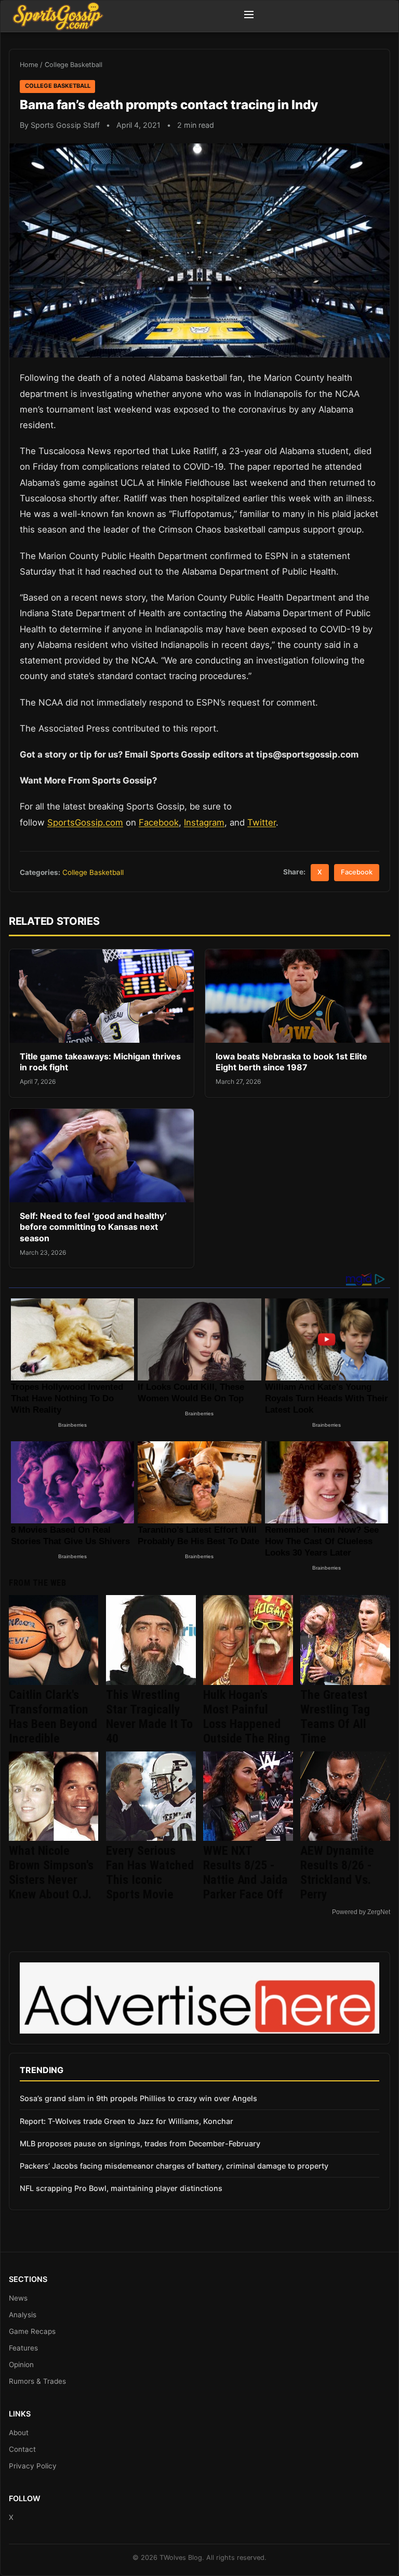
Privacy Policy (33, 2466)
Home (29, 65)
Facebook (159, 822)
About (19, 2433)
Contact (22, 2449)
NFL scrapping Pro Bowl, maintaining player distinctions (121, 2188)
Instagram (204, 822)
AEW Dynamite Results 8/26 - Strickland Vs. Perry (337, 1873)
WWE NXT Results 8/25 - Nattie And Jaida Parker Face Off (245, 1873)
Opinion (21, 2365)
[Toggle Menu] (249, 16)
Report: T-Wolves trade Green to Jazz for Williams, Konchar (127, 2121)
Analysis (23, 2315)
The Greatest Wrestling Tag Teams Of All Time (335, 1717)
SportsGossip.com (85, 822)
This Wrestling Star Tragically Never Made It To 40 (149, 1717)
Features (23, 2348)
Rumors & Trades (37, 2381)
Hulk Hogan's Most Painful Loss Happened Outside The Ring (247, 1717)
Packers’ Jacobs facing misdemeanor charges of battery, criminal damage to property (174, 2166)
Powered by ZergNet (361, 1912)
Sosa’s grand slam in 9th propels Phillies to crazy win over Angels (138, 2098)
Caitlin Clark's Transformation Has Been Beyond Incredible (53, 1717)
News (18, 2298)
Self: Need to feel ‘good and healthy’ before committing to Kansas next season (93, 1227)
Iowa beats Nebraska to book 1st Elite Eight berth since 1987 (291, 1062)
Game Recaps (32, 2331)
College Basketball (74, 65)
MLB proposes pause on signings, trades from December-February (140, 2143)
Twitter (262, 822)
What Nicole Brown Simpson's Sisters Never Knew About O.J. (51, 1873)
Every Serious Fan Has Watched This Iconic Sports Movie (150, 1873)
